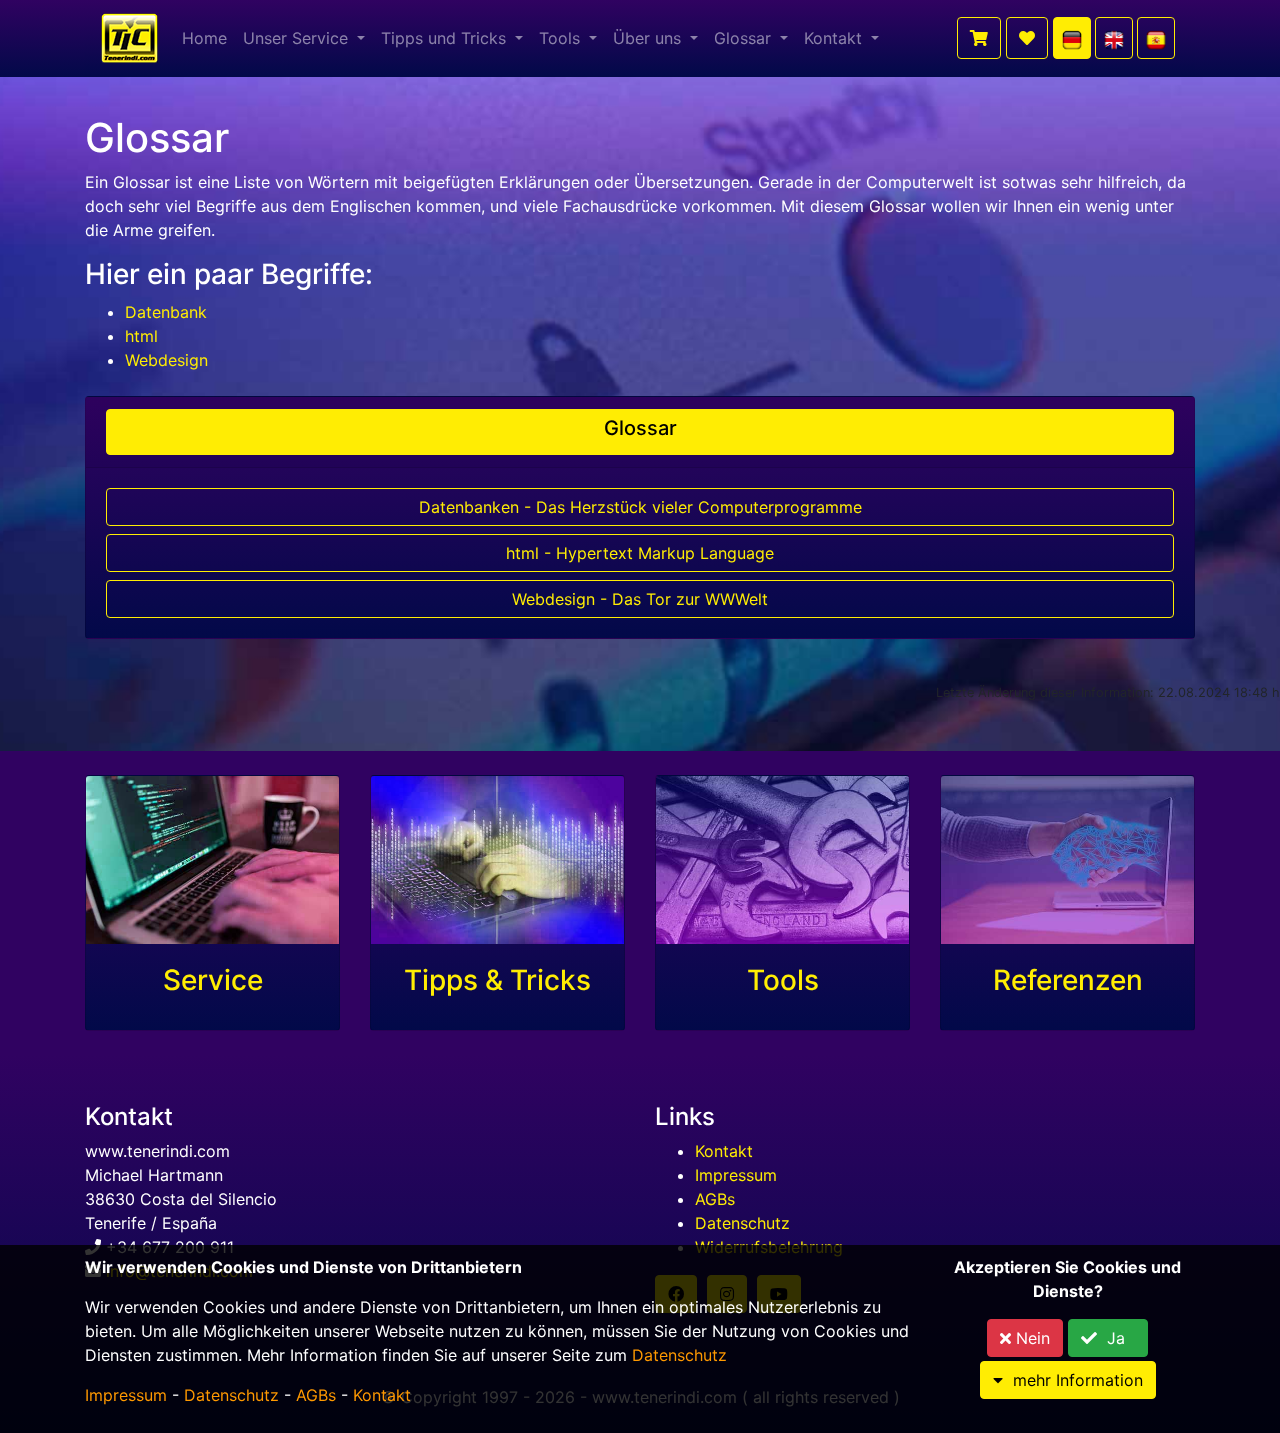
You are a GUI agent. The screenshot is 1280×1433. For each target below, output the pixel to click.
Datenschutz (742, 1223)
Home (204, 38)
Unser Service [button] (298, 38)
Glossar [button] (745, 38)
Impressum (736, 1175)
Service (213, 980)
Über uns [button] (649, 38)
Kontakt (724, 1151)
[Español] (1156, 38)
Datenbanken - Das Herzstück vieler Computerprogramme (640, 507)
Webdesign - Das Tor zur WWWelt (640, 599)
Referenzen (1068, 980)
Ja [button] (1116, 1338)
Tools (783, 980)
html (141, 336)
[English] (1114, 38)
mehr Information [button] (1073, 1380)
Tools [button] (562, 38)
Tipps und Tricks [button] (446, 38)
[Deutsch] (1072, 38)
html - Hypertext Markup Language (640, 553)
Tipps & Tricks (497, 980)
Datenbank (166, 312)
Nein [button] (1030, 1338)
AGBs (715, 1199)
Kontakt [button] (835, 38)
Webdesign (166, 360)
